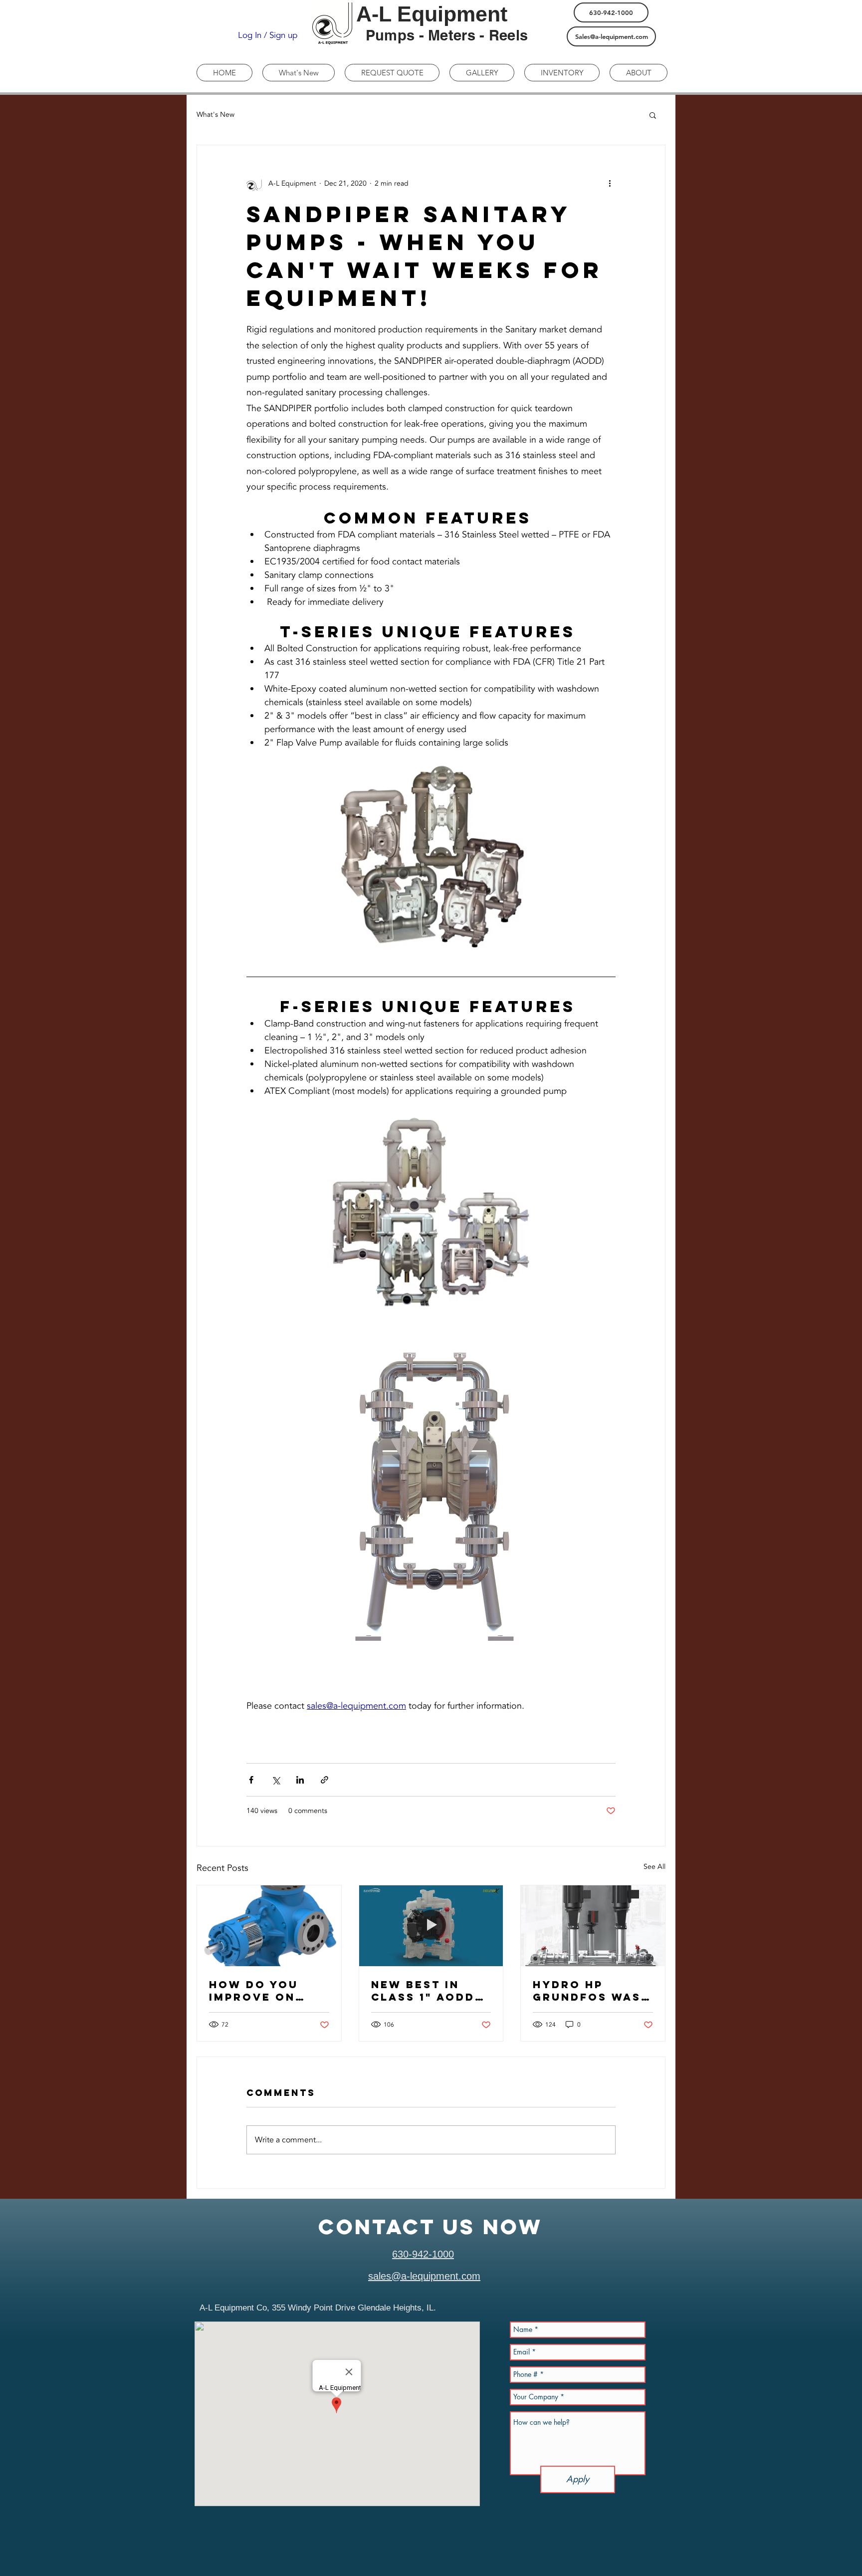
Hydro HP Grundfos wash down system (592, 1991)
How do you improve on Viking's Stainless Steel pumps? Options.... (269, 1991)
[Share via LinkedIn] (300, 1780)
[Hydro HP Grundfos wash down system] (593, 1926)
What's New (215, 115)
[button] (653, 115)
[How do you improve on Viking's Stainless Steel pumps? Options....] (269, 1926)
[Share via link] (324, 1780)
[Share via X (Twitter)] (276, 1780)
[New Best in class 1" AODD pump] (431, 1926)
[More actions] (610, 183)
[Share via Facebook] (251, 1780)
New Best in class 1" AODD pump (423, 1991)
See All (654, 1867)
